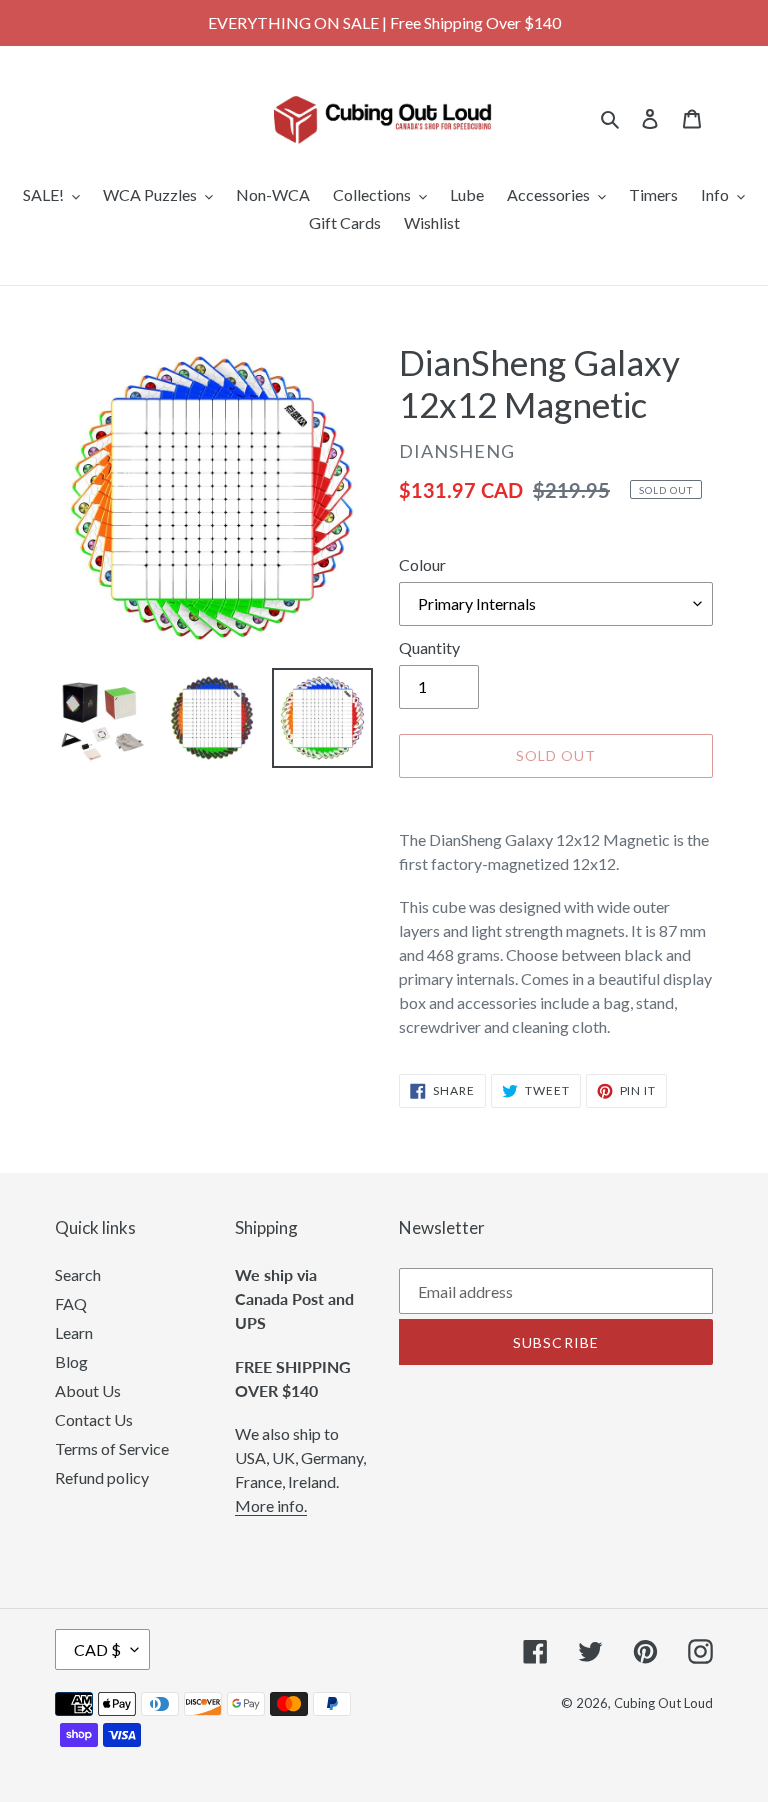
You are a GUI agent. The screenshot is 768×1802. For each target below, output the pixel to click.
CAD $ (97, 1649)
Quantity (429, 647)
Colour (422, 564)
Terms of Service (112, 1448)
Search (78, 1274)
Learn (74, 1332)
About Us (88, 1390)
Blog (71, 1361)
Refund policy (102, 1477)
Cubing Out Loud (663, 1703)
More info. (271, 1505)
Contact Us (94, 1419)
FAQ (71, 1303)
